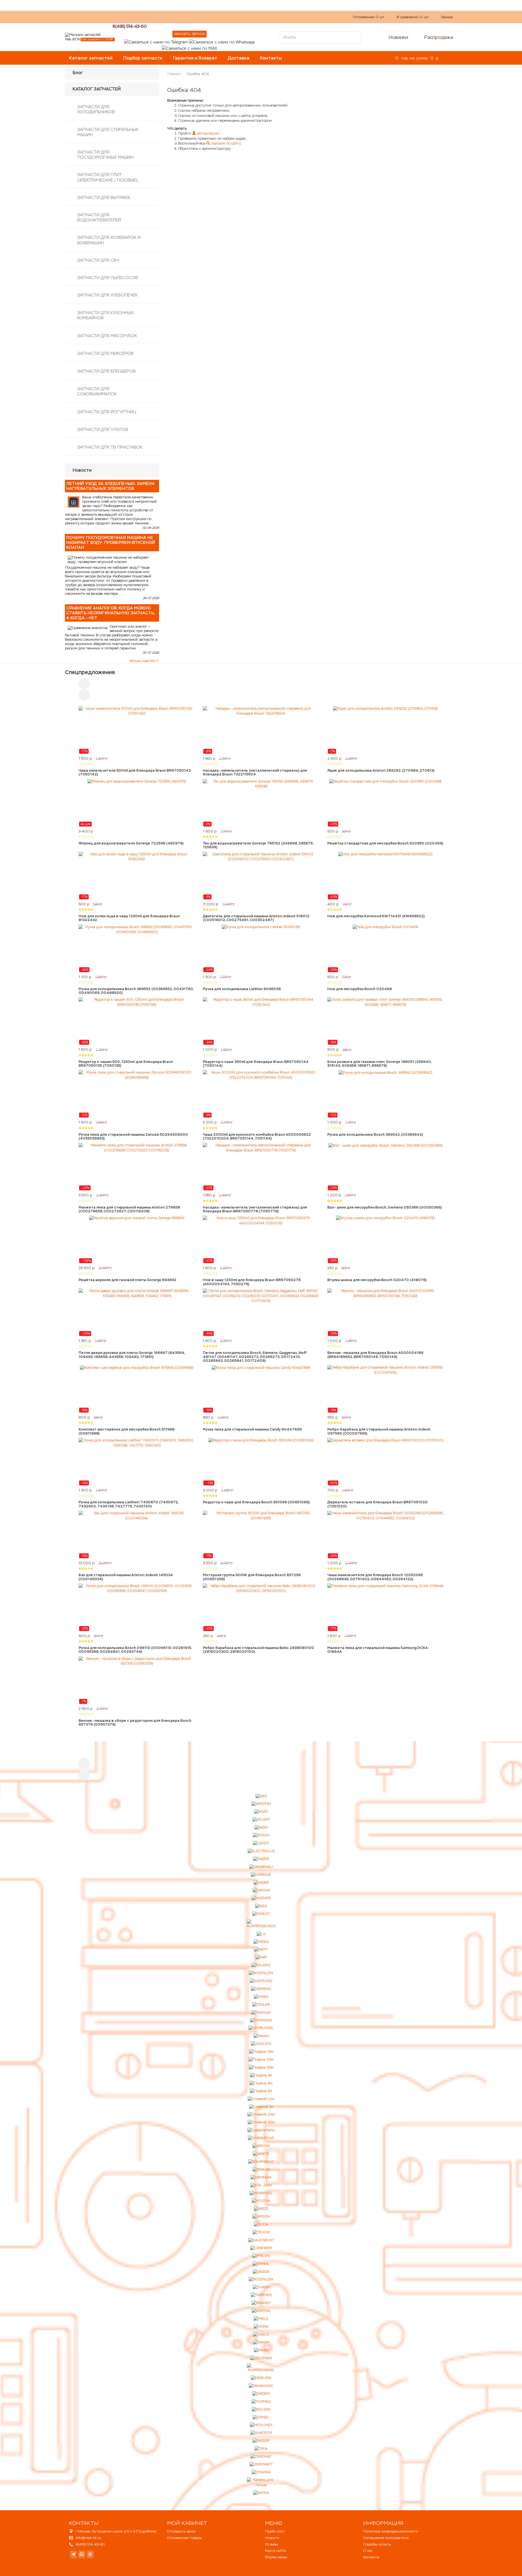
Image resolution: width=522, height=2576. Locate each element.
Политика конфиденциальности (391, 2531)
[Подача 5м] (261, 2091)
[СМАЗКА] (261, 2472)
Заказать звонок (189, 34)
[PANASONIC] (261, 2386)
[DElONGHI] (261, 2177)
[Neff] (261, 1957)
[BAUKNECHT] (261, 2162)
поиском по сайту (225, 143)
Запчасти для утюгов (103, 429)
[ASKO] (261, 1812)
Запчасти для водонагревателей (99, 217)
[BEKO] (261, 1828)
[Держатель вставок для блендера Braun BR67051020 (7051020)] (385, 1462)
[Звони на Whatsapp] (222, 42)
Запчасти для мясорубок (107, 336)
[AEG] (261, 1796)
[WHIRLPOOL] (261, 2028)
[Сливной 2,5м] (261, 2115)
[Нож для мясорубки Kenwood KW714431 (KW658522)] (385, 876)
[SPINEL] (261, 2417)
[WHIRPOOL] (261, 2193)
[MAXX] (261, 2350)
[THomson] (261, 2012)
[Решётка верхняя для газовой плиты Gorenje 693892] (137, 1240)
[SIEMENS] (261, 1989)
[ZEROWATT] (261, 2464)
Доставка (239, 58)
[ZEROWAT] (261, 2457)
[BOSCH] (261, 1835)
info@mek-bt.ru (88, 2538)
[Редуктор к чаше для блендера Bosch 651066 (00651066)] (261, 1462)
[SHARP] (261, 2287)
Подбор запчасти (143, 58)
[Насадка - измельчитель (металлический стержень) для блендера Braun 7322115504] (261, 730)
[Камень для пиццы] (261, 2482)
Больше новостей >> (144, 661)
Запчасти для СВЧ (98, 260)
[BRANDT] (261, 2303)
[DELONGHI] (261, 2358)
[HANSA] (261, 1890)
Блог (78, 73)
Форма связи (276, 2557)
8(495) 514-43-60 (130, 26)
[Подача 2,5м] (261, 2060)
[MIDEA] (261, 1942)
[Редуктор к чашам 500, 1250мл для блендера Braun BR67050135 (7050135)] (137, 1021)
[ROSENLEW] (261, 1973)
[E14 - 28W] (261, 2185)
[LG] (261, 1934)
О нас (167, 17)
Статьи (206, 17)
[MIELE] (261, 2319)
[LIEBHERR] (261, 2248)
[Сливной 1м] (261, 2107)
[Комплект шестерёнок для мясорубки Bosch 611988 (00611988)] (137, 1389)
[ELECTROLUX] (261, 1851)
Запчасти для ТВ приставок (110, 447)
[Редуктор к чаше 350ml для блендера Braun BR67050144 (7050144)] (261, 1021)
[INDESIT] (261, 1914)
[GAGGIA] (261, 2272)
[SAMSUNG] (261, 1981)
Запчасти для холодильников (96, 109)
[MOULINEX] (261, 2425)
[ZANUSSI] (261, 2044)
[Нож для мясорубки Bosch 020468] (385, 949)
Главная (174, 74)
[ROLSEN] (261, 2409)
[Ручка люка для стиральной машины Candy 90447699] (261, 1389)
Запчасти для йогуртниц (107, 412)
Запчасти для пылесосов (108, 278)
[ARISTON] (261, 1804)
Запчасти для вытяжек (104, 197)
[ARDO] (261, 2209)
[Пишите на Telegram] (156, 42)
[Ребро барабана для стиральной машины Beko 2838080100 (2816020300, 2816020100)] (261, 1607)
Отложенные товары (184, 2538)
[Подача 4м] (261, 2083)
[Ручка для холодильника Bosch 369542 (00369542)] (385, 1094)
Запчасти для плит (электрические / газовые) (107, 177)
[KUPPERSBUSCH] (261, 1924)
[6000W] (261, 2201)
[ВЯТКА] (261, 2493)
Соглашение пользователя (386, 2538)
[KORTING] (261, 2311)
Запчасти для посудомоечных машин (105, 155)
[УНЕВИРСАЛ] (261, 2138)
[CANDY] (261, 1843)
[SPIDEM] (261, 2394)
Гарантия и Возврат (195, 58)
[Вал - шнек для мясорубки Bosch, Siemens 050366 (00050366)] (385, 1167)
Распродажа (439, 37)
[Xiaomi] (261, 2036)
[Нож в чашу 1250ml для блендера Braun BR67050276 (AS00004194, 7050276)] (261, 1240)
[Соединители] (261, 2130)
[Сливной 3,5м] (261, 2122)
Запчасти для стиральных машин (108, 132)
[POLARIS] (261, 1965)
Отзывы (271, 2544)
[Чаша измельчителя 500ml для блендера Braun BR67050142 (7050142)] (137, 730)
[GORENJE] (261, 1875)
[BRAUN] (261, 2169)
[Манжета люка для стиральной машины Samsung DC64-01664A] (385, 1607)
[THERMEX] (261, 2295)
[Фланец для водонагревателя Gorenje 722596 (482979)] (137, 803)
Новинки (398, 37)
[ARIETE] (261, 2154)
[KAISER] (261, 2441)
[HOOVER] (261, 1898)
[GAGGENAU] (261, 1867)
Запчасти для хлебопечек (107, 295)
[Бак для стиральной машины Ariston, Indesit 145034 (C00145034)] (137, 1535)
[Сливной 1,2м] (261, 2099)
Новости (272, 2538)
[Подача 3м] (261, 2075)
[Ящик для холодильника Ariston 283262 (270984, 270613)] (385, 730)
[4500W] (261, 2146)
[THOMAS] (261, 2401)
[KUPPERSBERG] (261, 2368)
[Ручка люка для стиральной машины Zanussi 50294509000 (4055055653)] (137, 1094)
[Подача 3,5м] (261, 2068)
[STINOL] (261, 2264)
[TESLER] (261, 2004)
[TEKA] (261, 2449)
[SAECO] (261, 2334)
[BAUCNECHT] (261, 2240)
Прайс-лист (275, 2531)
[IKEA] (261, 1906)
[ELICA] (261, 2225)
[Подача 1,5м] (261, 2052)
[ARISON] (261, 2217)
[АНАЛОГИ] (261, 2433)
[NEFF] (261, 1950)
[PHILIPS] (261, 2256)
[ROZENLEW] (261, 2279)
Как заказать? (142, 17)
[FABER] (261, 1859)
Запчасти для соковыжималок (97, 391)
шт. (369, 17)
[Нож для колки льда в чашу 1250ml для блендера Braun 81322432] (137, 876)
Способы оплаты (377, 2544)
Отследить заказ (181, 2531)
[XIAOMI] (261, 2342)
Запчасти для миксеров (105, 353)
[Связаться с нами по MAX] (90, 2554)
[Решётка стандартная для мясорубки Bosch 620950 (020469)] (385, 803)
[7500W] (261, 2232)
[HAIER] (261, 1882)
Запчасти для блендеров (106, 371)
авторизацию (208, 133)
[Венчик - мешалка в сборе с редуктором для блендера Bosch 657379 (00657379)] (137, 1680)
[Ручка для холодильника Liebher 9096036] (261, 949)
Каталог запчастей (91, 58)
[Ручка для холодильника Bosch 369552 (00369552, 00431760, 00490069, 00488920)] (137, 949)
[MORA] (261, 2327)
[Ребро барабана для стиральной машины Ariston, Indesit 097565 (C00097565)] (385, 1389)
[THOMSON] (261, 2020)
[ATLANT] (261, 1820)
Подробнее (146, 2531)
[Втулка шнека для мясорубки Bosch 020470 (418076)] (385, 1240)
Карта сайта (275, 2551)
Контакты (271, 58)
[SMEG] (261, 1997)
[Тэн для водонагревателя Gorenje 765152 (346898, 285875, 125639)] (261, 803)
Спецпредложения (90, 672)
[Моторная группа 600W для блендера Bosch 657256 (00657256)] (261, 1535)
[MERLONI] (261, 2378)
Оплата (186, 17)
